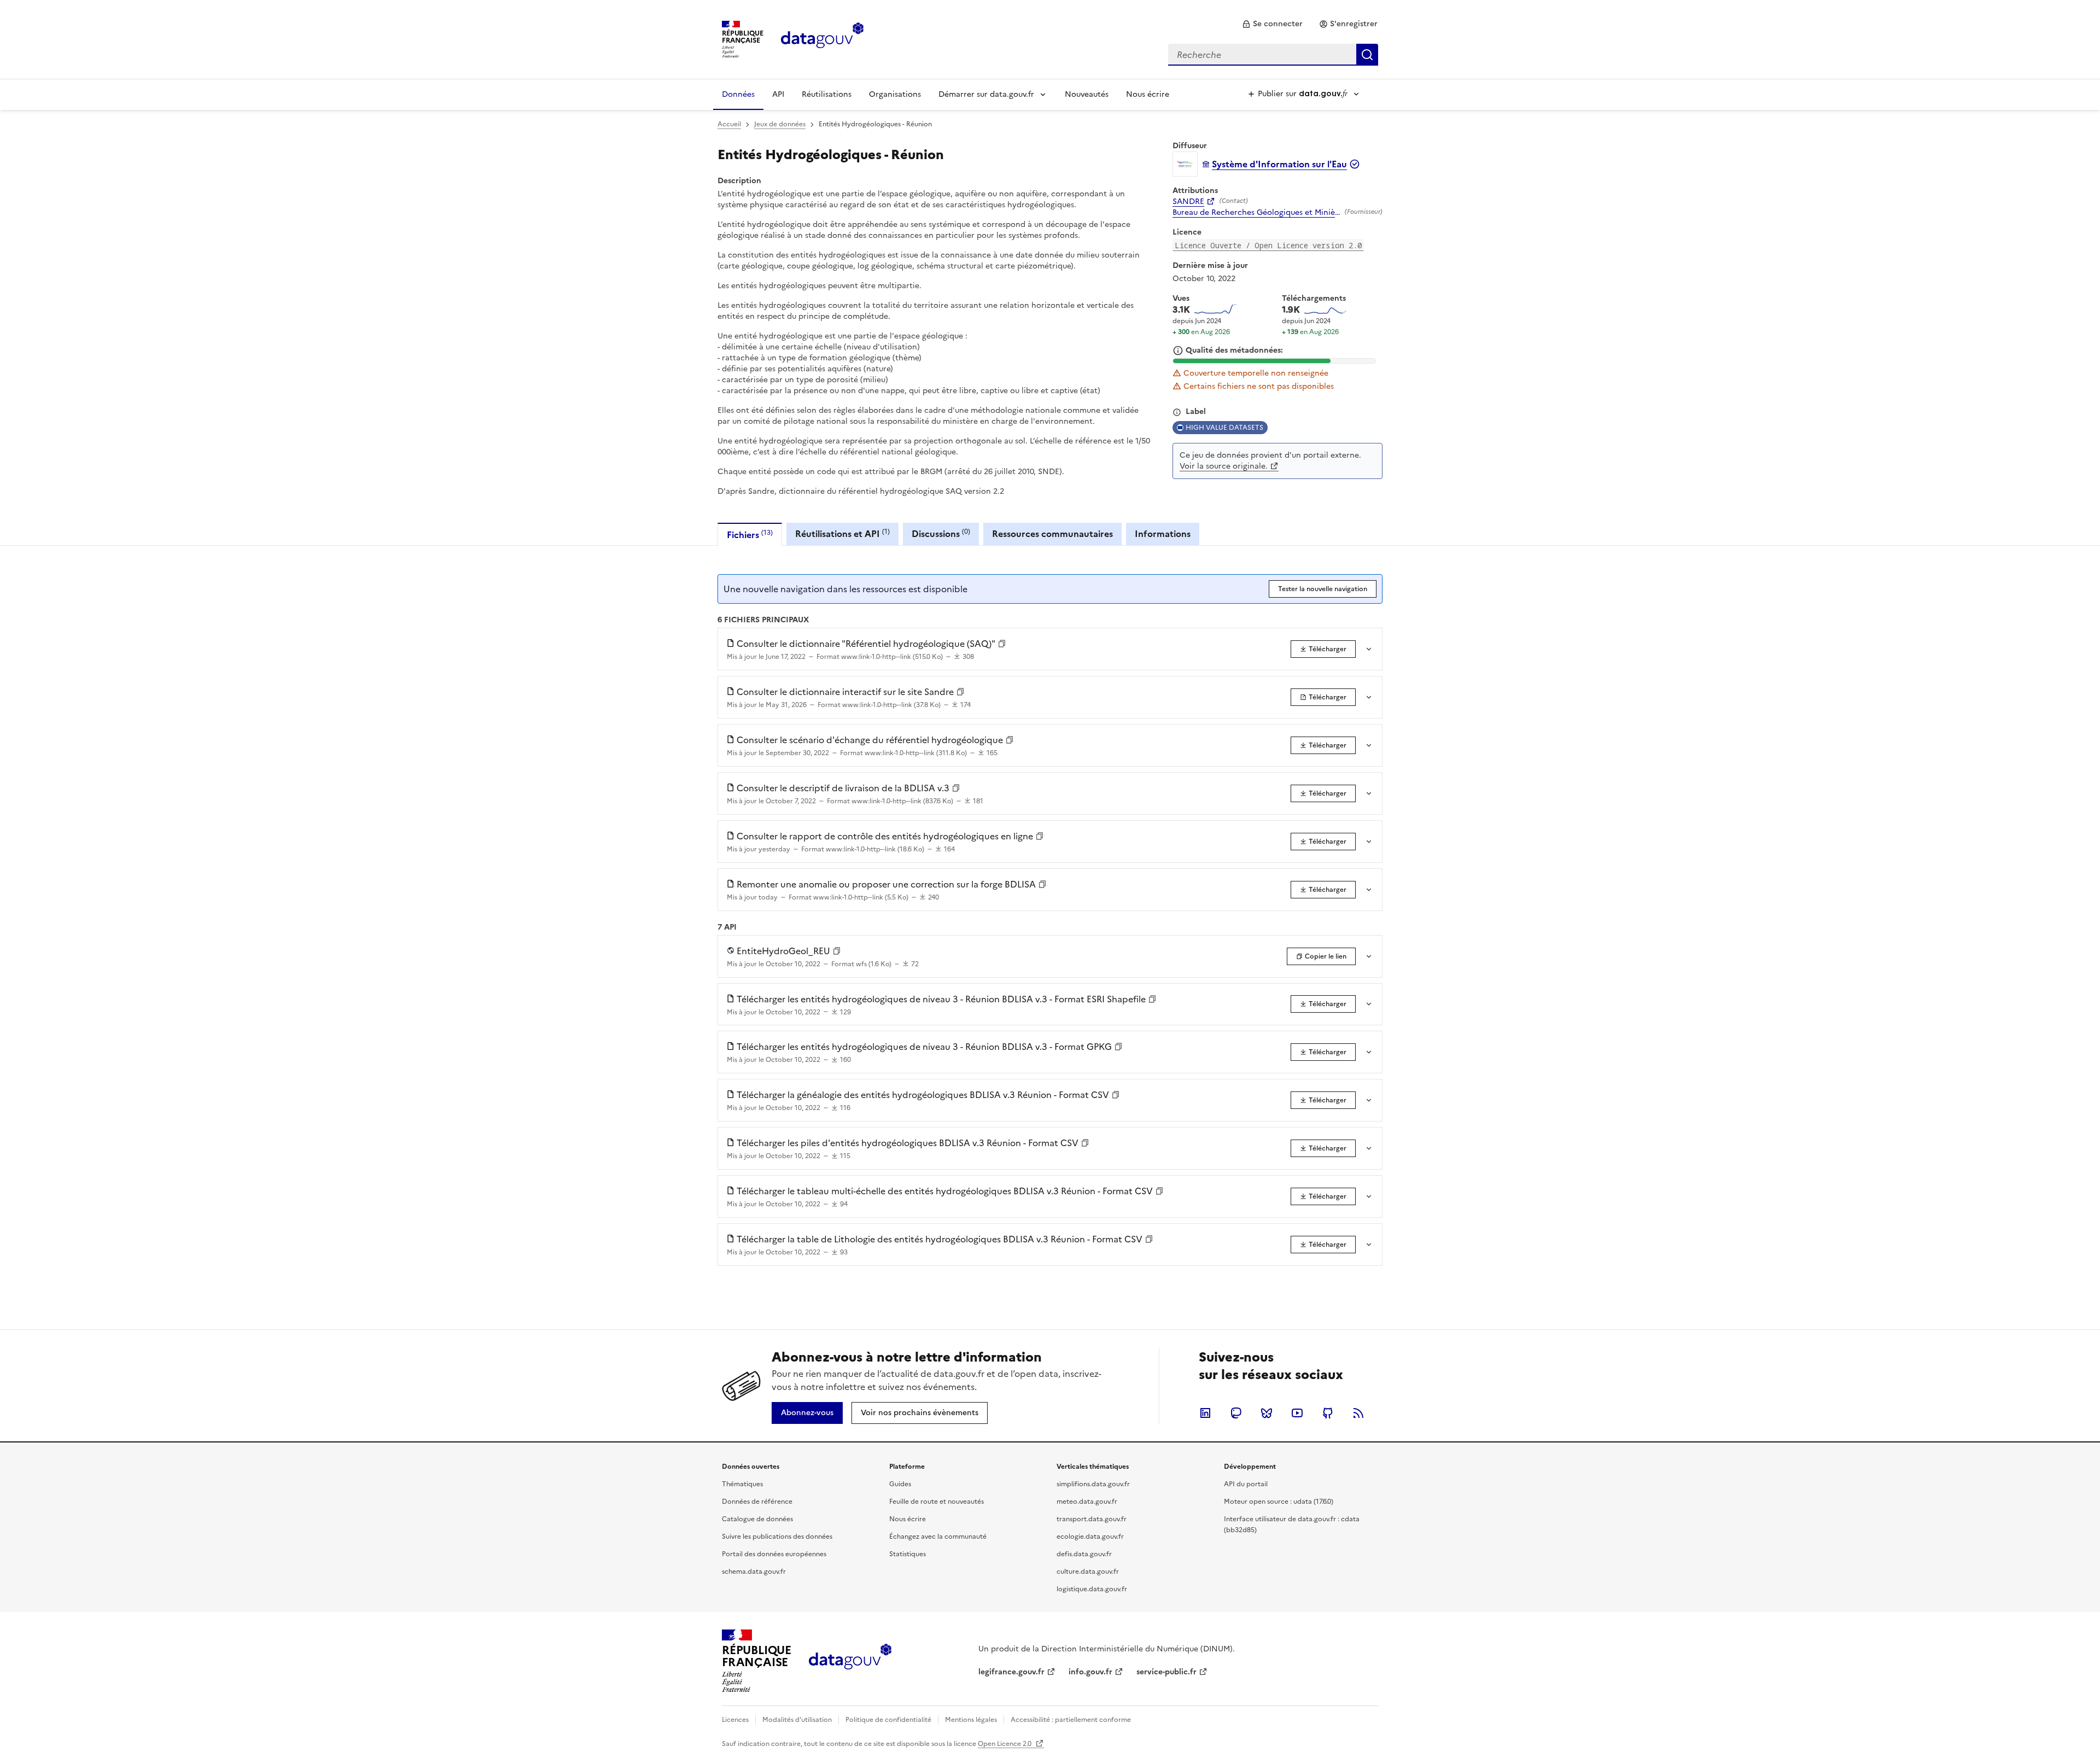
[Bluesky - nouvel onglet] (1267, 1413)
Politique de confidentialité (888, 1720)
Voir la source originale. (1224, 466)
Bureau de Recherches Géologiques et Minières (1256, 213)
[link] (1272, 24)
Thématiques (742, 1484)
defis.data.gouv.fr (1084, 1554)
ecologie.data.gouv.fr (1090, 1537)
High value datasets (1224, 428)
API (778, 94)
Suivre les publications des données (777, 1537)
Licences (735, 1720)
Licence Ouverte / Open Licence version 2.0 (1268, 245)
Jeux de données (780, 124)
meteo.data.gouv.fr (1087, 1502)
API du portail (1246, 1484)
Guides (900, 1484)
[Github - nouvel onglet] (1328, 1413)
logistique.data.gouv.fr (1092, 1589)
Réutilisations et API (842, 533)
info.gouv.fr (1090, 1672)
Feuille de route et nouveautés (937, 1502)
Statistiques (908, 1554)
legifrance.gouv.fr (1011, 1672)
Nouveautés (1087, 94)
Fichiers (750, 535)
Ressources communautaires (1052, 534)
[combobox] (1273, 55)
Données (738, 94)
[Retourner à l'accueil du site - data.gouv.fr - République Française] (850, 1661)
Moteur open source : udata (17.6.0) (1279, 1502)
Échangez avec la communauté (938, 1537)
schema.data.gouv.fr (754, 1572)
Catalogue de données (757, 1519)
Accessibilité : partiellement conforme (1071, 1720)
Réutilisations (827, 94)
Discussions (941, 533)
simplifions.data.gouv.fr (1093, 1484)
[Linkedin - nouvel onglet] (1205, 1413)
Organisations (895, 94)
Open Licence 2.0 (1005, 1744)
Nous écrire (1148, 94)
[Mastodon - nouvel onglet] (1236, 1413)
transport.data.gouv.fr (1092, 1519)
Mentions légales (971, 1720)
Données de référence (757, 1502)
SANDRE (1188, 202)
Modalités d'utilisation (797, 1720)
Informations (1163, 534)
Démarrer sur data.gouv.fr (986, 94)
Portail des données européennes (774, 1554)
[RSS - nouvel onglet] (1358, 1413)
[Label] (1177, 412)
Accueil (729, 124)
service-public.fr (1166, 1672)
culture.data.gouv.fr (1088, 1572)
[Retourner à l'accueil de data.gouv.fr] (822, 38)
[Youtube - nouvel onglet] (1297, 1413)
